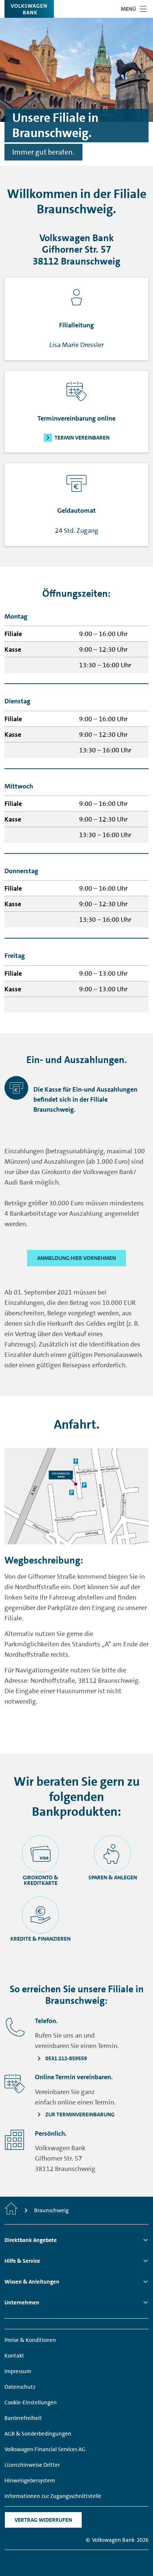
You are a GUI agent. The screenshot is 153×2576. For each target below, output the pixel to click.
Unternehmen (22, 2303)
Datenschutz (20, 2387)
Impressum (18, 2371)
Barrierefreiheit (23, 2418)
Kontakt (14, 2356)
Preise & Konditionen (30, 2340)
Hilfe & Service (22, 2261)
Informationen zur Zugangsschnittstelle (53, 2496)
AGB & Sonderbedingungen (38, 2434)
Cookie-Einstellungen (31, 2402)
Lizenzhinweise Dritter (32, 2465)
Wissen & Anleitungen (32, 2282)
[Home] (11, 2210)
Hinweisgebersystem (30, 2481)
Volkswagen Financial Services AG (45, 2449)
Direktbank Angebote (31, 2240)
